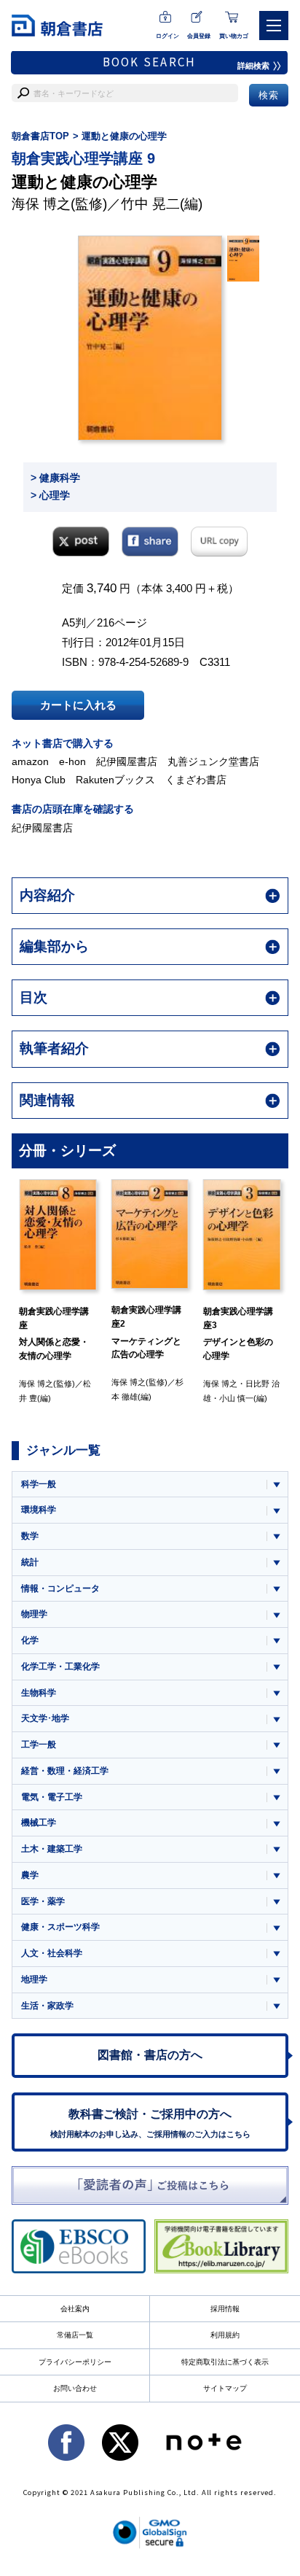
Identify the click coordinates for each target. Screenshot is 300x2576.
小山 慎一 (236, 1398)
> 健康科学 (55, 478)
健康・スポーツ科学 (60, 1927)
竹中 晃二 (150, 204)
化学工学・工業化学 (60, 1667)
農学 (30, 1875)
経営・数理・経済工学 (65, 1771)
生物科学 (39, 1693)
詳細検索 (253, 66)
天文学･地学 (45, 1718)
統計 (30, 1562)
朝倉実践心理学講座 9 (83, 158)
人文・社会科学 (52, 1953)
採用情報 (225, 2309)
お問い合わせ (75, 2388)
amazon (30, 761)
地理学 (34, 1979)
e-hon (72, 761)
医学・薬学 (43, 1901)
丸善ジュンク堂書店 (213, 761)
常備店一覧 (75, 2335)
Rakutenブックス (115, 780)
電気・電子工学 (52, 1797)
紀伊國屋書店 (127, 761)
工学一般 (39, 1745)
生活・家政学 (47, 2006)
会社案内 (75, 2309)
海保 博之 (41, 204)
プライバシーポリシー (75, 2362)
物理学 (34, 1614)
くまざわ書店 (196, 780)
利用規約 (225, 2335)
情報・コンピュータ (60, 1588)
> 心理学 (50, 495)
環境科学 (39, 1510)
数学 (30, 1536)
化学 (30, 1640)
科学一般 (39, 1484)
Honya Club (39, 780)
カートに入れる (78, 705)
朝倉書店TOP (40, 136)
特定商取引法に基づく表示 (225, 2362)
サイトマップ (225, 2388)
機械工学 (39, 1823)
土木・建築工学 (52, 1849)
